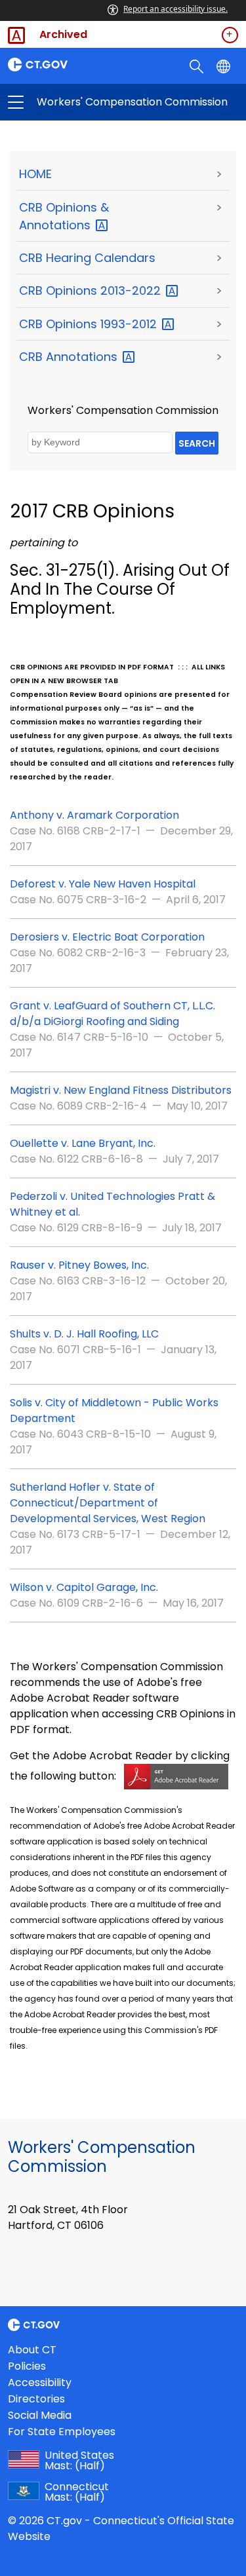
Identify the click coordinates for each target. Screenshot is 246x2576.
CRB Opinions (92, 290)
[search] (198, 65)
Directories (36, 2399)
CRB (70, 357)
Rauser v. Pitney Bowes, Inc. (79, 1265)
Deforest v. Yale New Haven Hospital (103, 884)
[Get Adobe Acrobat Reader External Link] (176, 1776)
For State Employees (62, 2432)
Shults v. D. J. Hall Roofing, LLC (84, 1334)
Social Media (40, 2415)
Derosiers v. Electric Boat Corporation (107, 937)
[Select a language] (225, 65)
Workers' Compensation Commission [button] (70, 102)
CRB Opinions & (64, 216)
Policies (27, 2366)
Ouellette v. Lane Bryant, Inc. (83, 1143)
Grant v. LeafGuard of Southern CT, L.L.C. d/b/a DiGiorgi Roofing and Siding (113, 1014)
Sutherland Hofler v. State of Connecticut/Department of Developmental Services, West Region (108, 1503)
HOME (35, 174)
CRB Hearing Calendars (87, 258)
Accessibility (40, 2382)
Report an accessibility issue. (175, 9)
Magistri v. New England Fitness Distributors (121, 1090)
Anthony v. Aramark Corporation (94, 815)
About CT (32, 2350)
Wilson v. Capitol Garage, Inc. (84, 1587)
